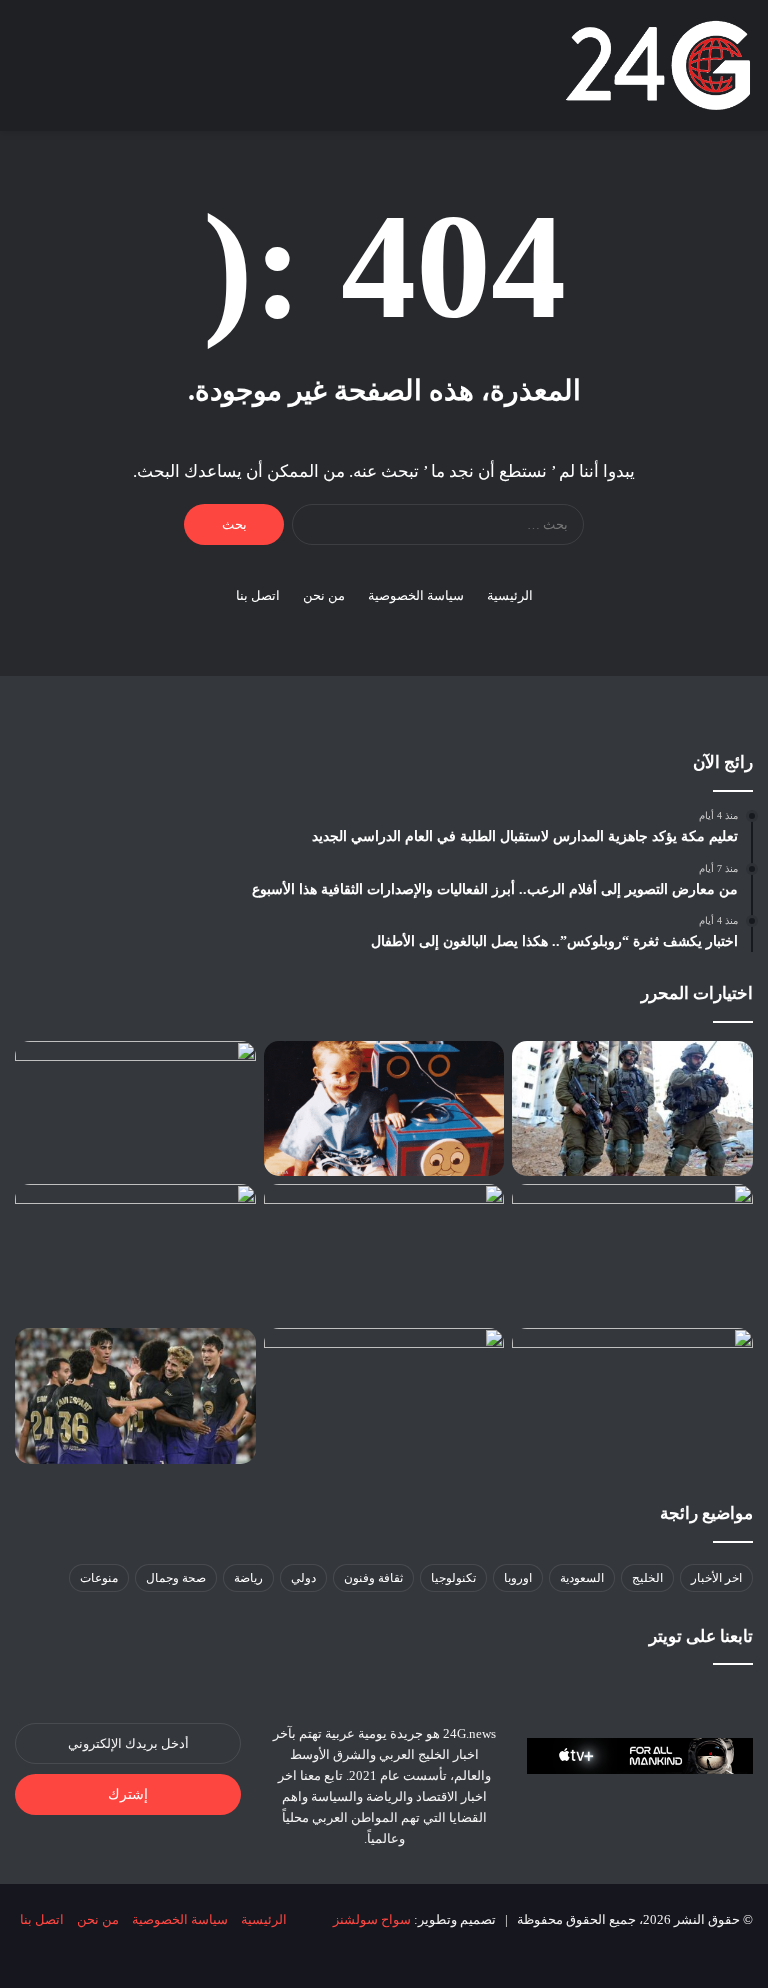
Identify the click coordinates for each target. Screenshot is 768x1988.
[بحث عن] (60, 73)
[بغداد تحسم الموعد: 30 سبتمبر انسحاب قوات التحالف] (384, 1396)
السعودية (582, 1578)
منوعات (99, 1578)
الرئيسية (510, 595)
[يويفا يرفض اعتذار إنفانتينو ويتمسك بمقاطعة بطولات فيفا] (632, 1395)
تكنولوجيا (453, 1578)
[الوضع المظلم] (95, 73)
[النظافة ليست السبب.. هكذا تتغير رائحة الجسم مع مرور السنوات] (384, 1252)
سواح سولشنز (372, 1919)
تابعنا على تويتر (701, 1636)
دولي (303, 1578)
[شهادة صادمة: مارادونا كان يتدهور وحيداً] (135, 1251)
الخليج (647, 1578)
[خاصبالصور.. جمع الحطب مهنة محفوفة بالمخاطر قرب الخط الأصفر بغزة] (135, 1109)
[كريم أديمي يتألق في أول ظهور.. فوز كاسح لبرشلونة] (135, 1396)
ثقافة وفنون (373, 1578)
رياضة (248, 1578)
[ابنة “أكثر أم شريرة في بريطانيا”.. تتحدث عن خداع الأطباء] (384, 1109)
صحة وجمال (176, 1578)
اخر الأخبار (716, 1578)
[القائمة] (25, 73)
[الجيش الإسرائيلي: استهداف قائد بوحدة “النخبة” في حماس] (632, 1109)
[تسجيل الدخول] (130, 73)
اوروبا (518, 1578)
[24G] (658, 65)
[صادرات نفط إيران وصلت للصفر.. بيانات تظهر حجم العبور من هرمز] (632, 1252)
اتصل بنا (258, 595)
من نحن (324, 595)
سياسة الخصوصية (416, 595)
